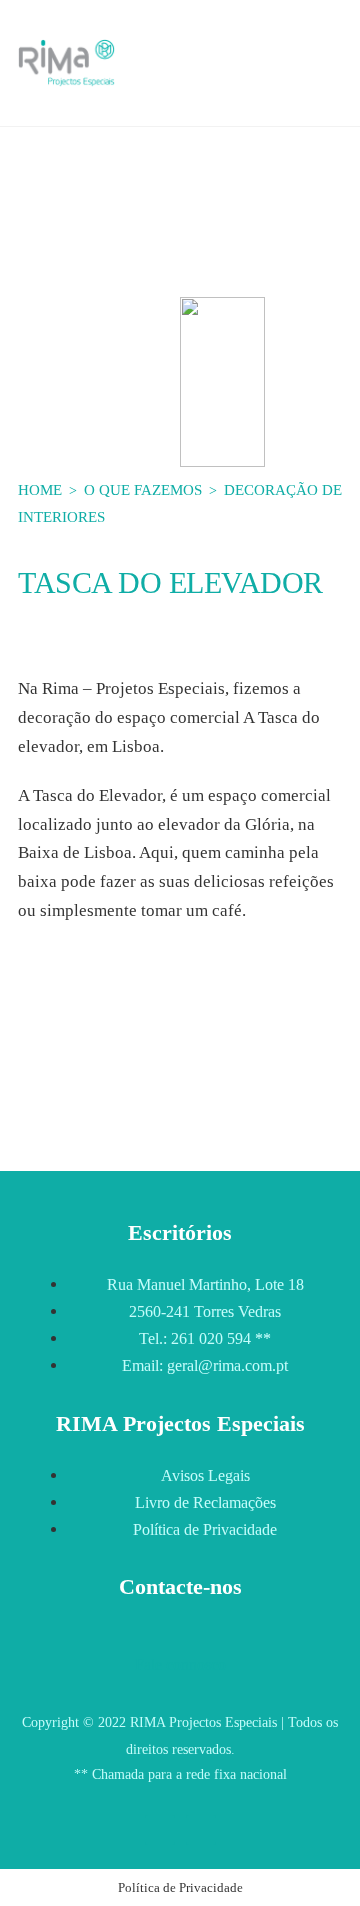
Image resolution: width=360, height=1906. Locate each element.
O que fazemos (143, 490)
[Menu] (330, 67)
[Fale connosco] (180, 1626)
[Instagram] (201, 1830)
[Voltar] (43, 1088)
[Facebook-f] (160, 1830)
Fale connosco (180, 1664)
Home (42, 490)
